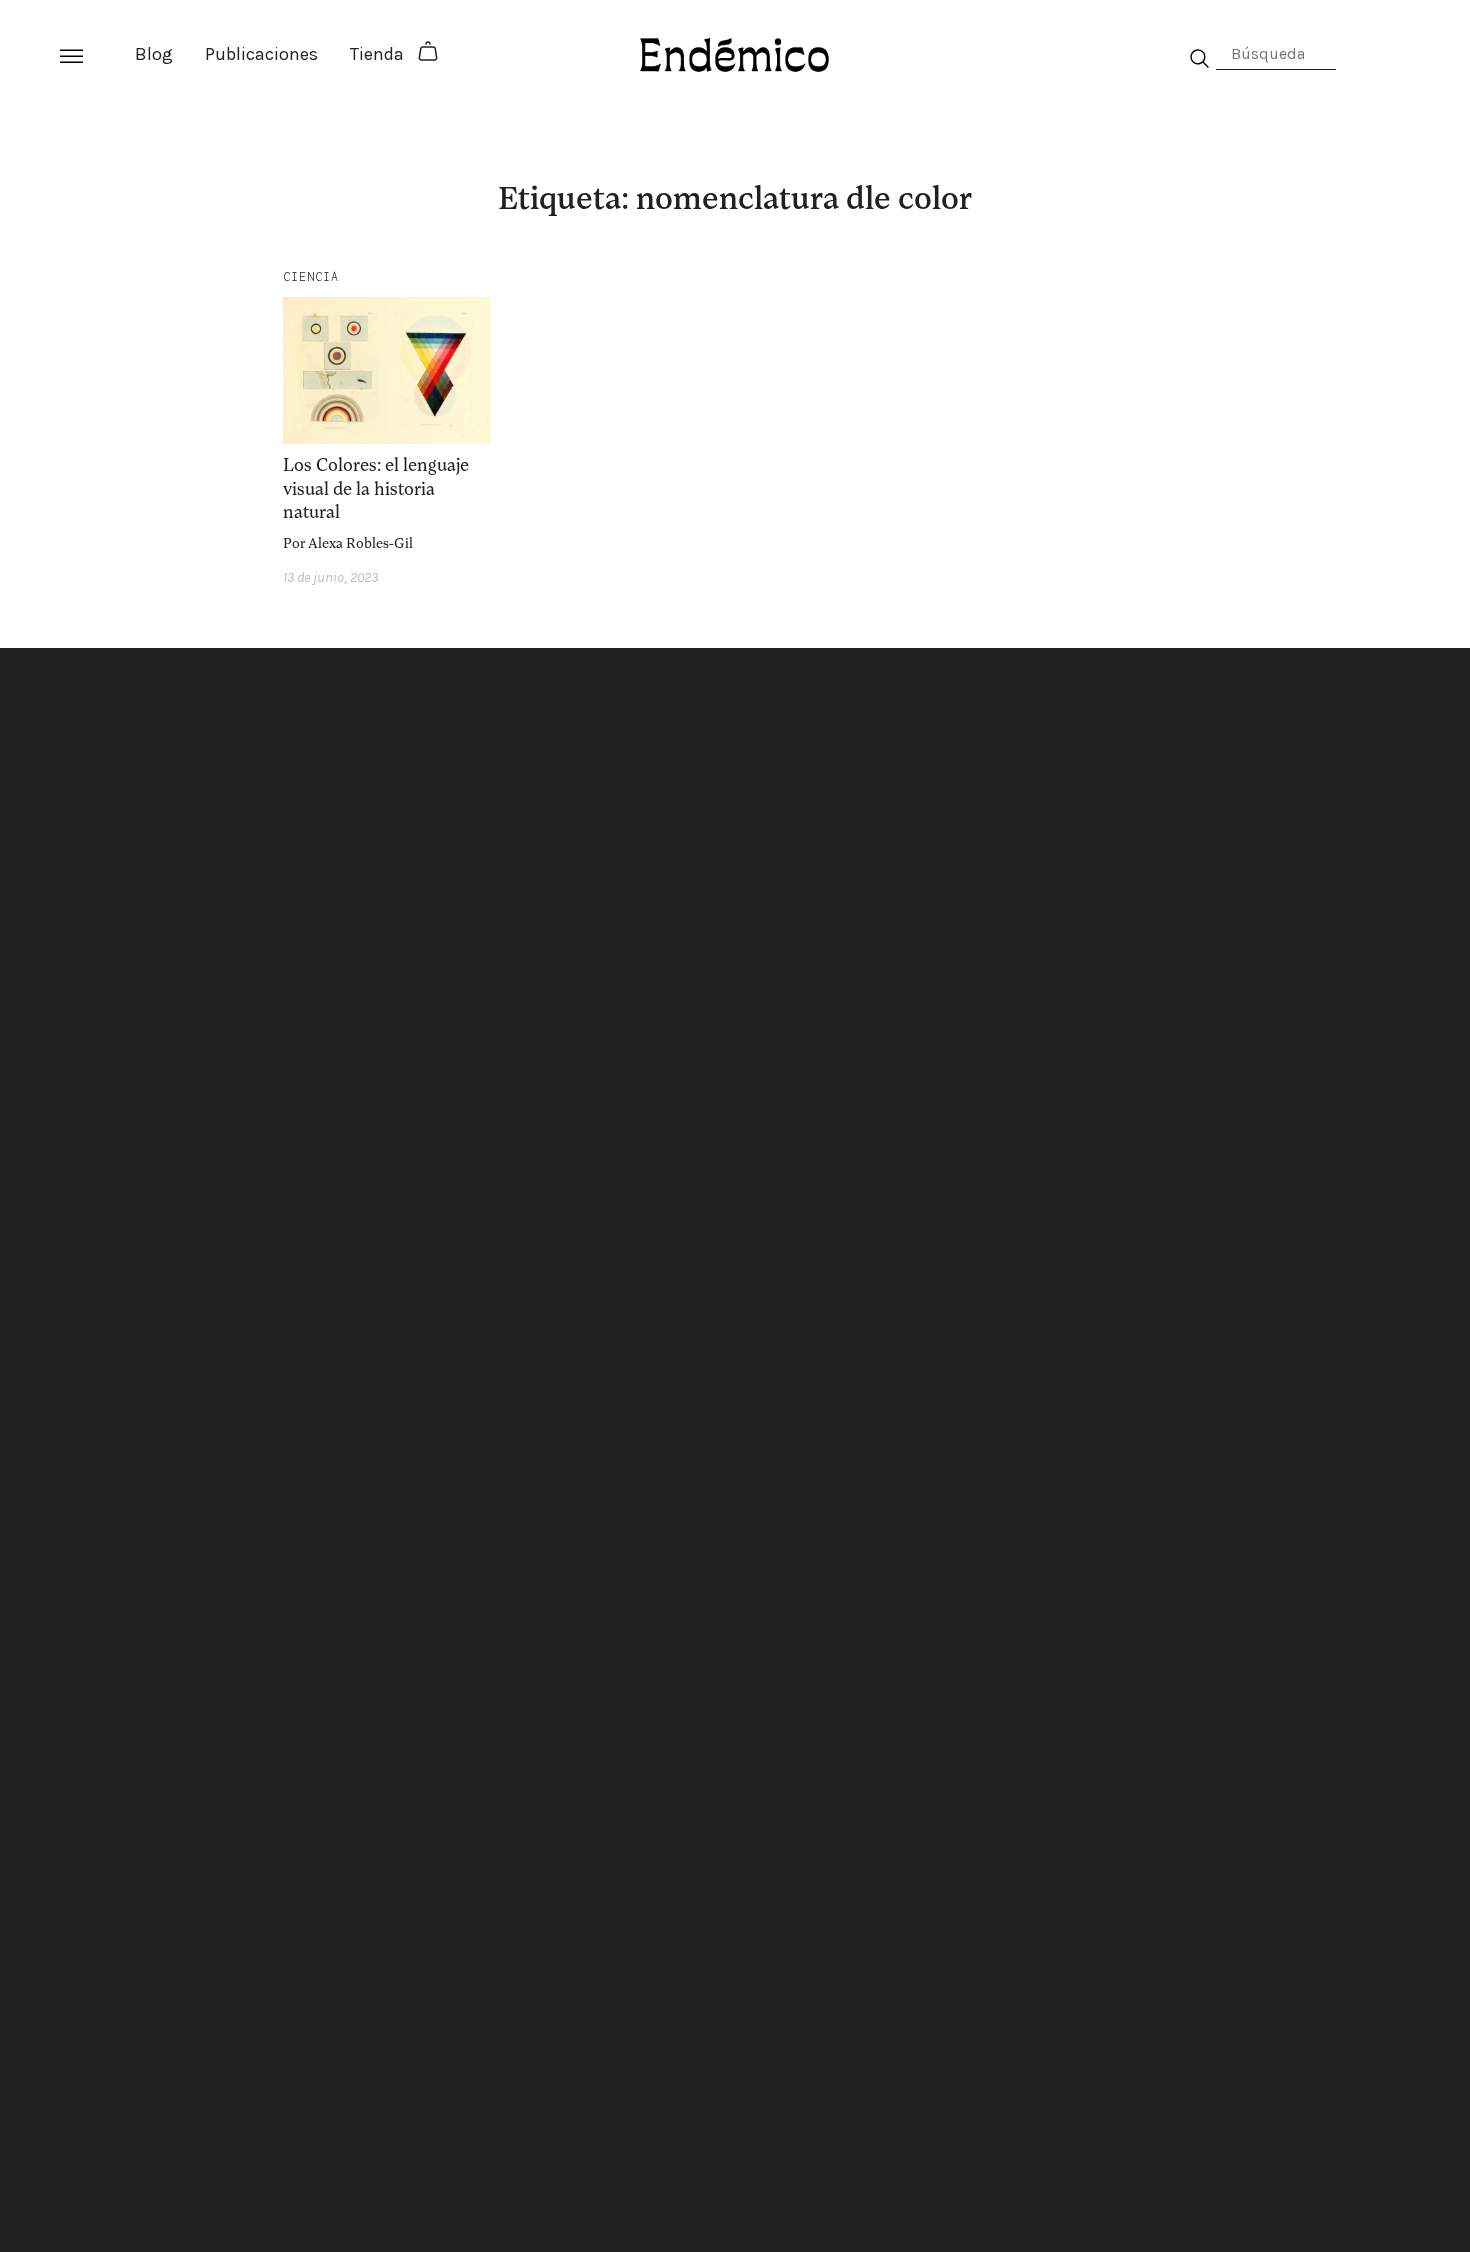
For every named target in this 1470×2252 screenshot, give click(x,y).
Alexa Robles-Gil (360, 543)
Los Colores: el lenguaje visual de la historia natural (376, 488)
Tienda (377, 54)
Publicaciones (261, 54)
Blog (154, 54)
